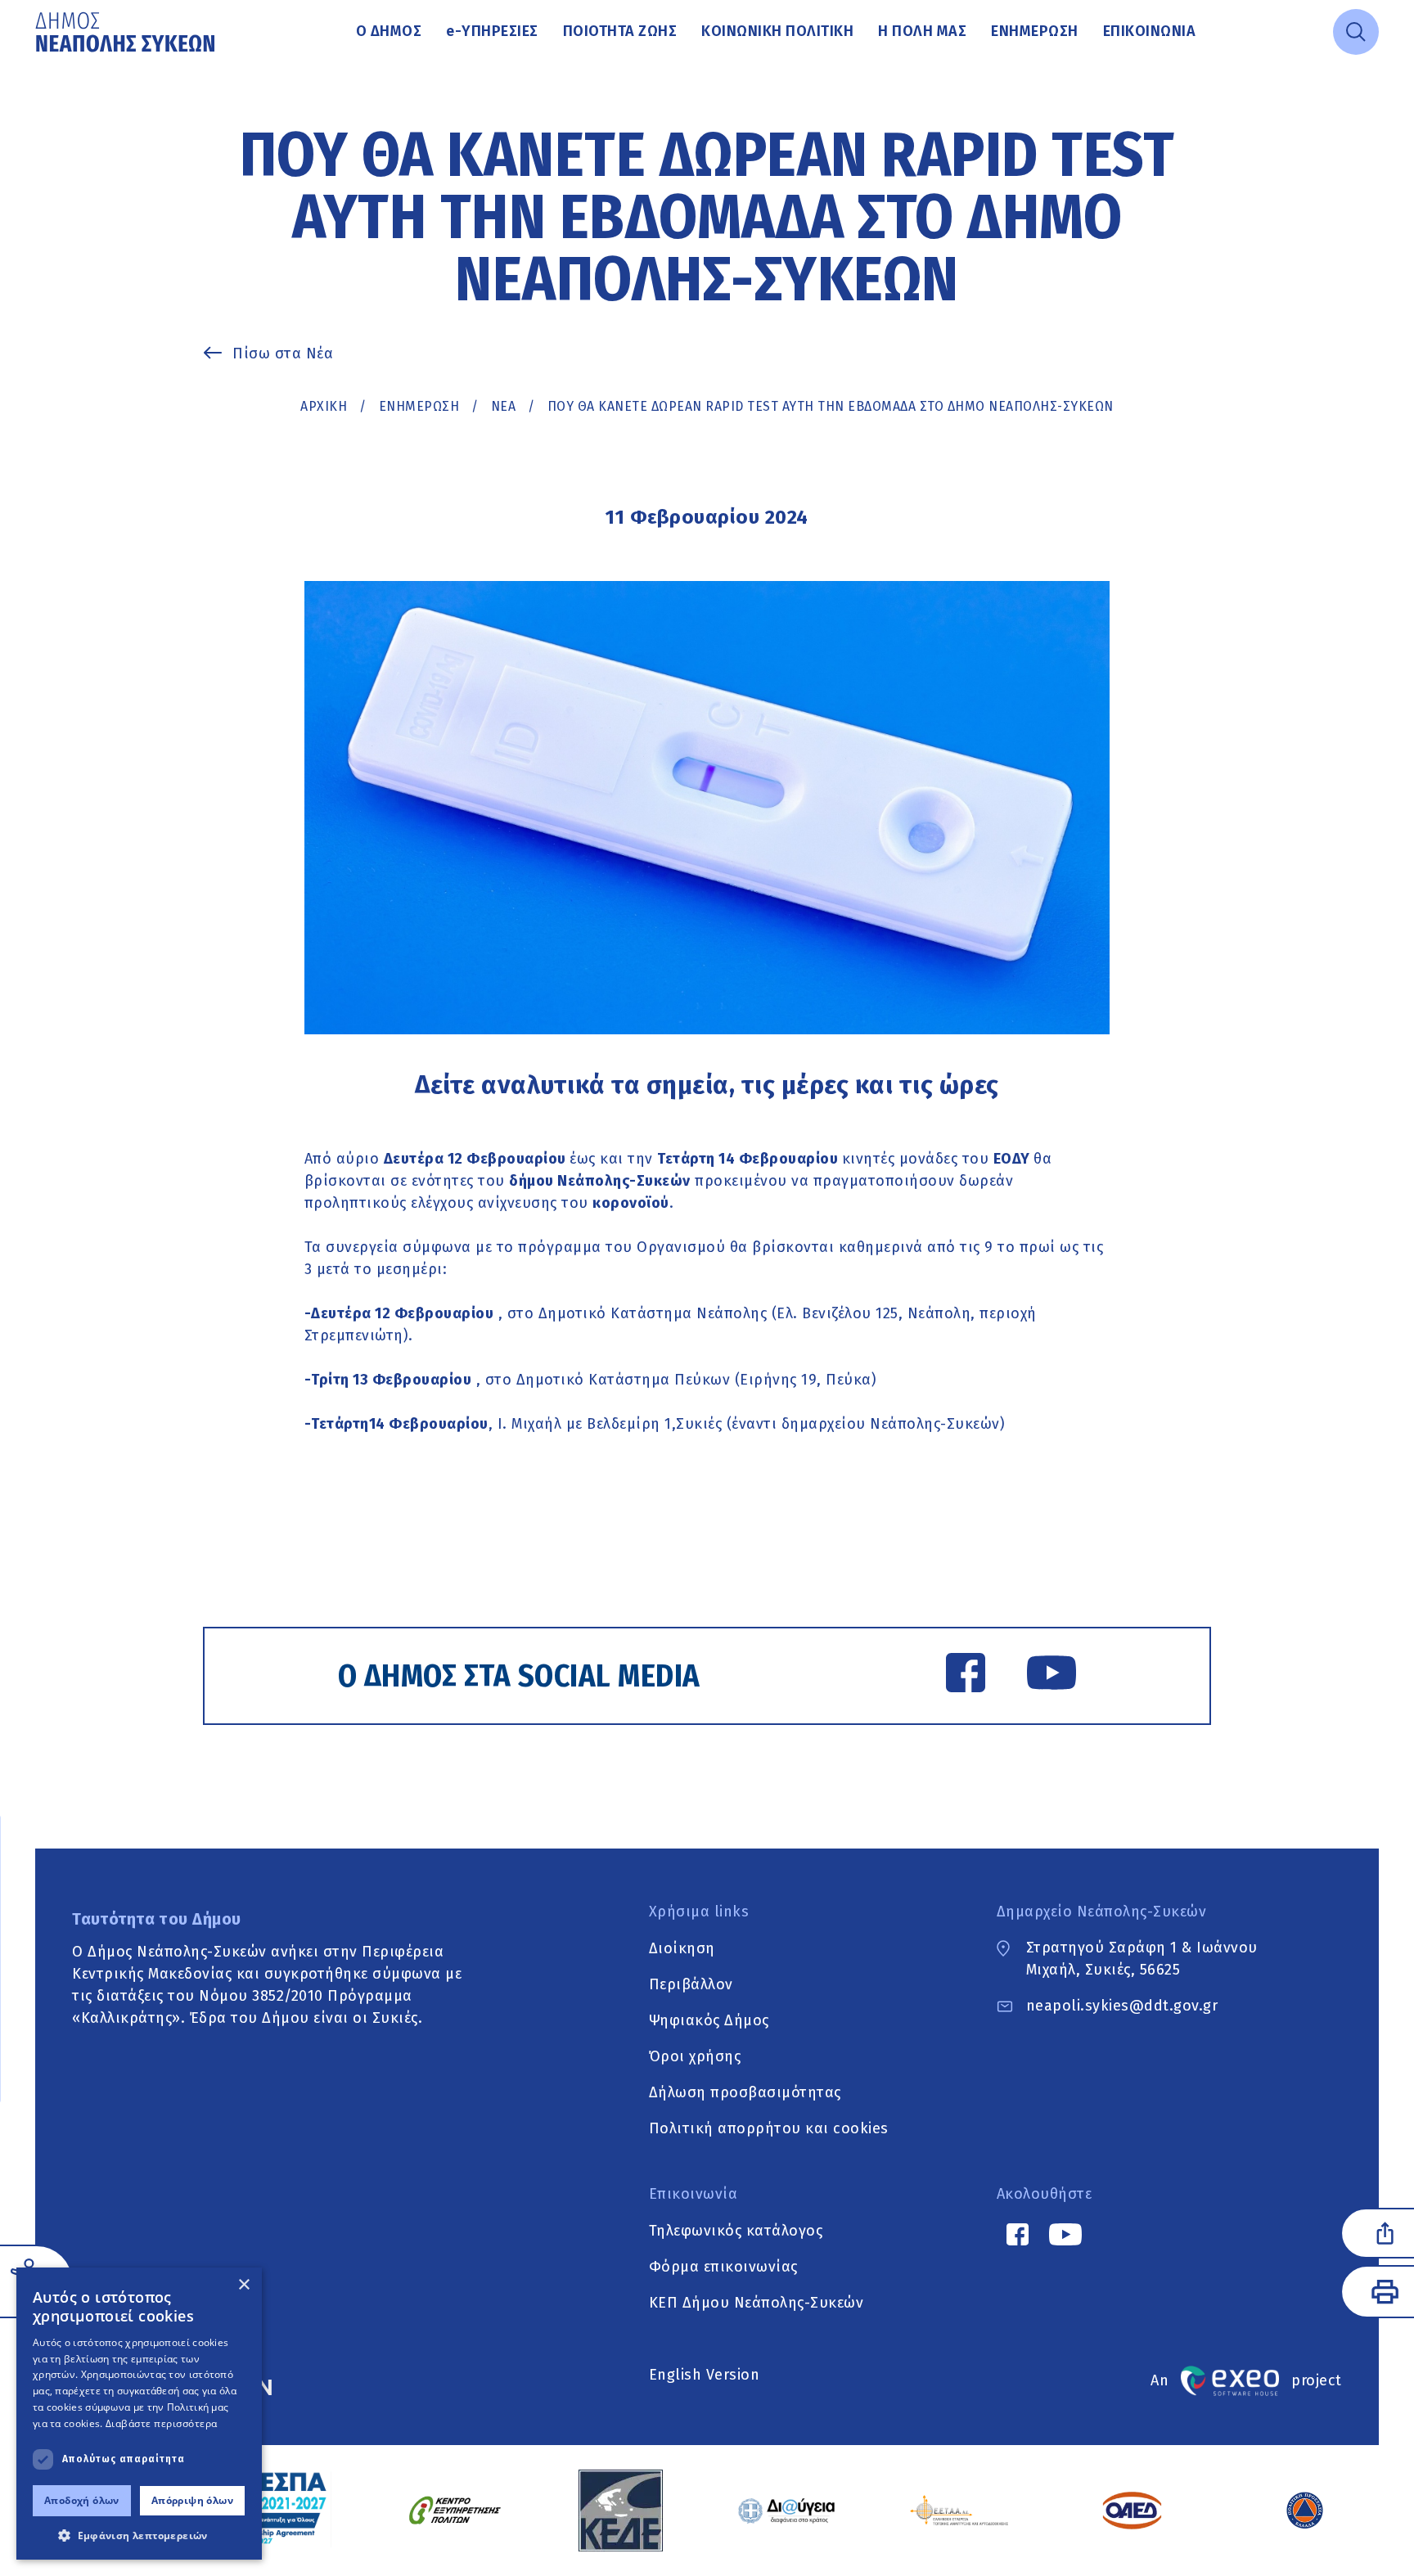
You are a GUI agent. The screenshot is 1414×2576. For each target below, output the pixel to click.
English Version (705, 2375)
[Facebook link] (966, 1676)
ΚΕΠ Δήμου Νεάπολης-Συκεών (757, 2302)
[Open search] (1356, 32)
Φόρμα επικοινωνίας (723, 2266)
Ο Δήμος (389, 31)
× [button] (243, 2285)
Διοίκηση (682, 1948)
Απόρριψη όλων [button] (192, 2500)
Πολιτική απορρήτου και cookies (769, 2128)
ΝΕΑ (504, 406)
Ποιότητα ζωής (620, 31)
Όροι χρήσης (695, 2056)
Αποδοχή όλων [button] (82, 2500)
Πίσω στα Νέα (283, 354)
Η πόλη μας (922, 31)
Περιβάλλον (691, 1984)
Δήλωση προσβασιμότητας (745, 2092)
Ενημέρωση (1035, 31)
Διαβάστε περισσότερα (162, 2423)
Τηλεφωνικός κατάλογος (736, 2230)
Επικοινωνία (1150, 31)
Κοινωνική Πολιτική (777, 31)
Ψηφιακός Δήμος (709, 2020)
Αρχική (324, 406)
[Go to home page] (127, 32)
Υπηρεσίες (492, 31)
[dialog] (139, 2414)
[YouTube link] (1051, 1676)
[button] (139, 2535)
